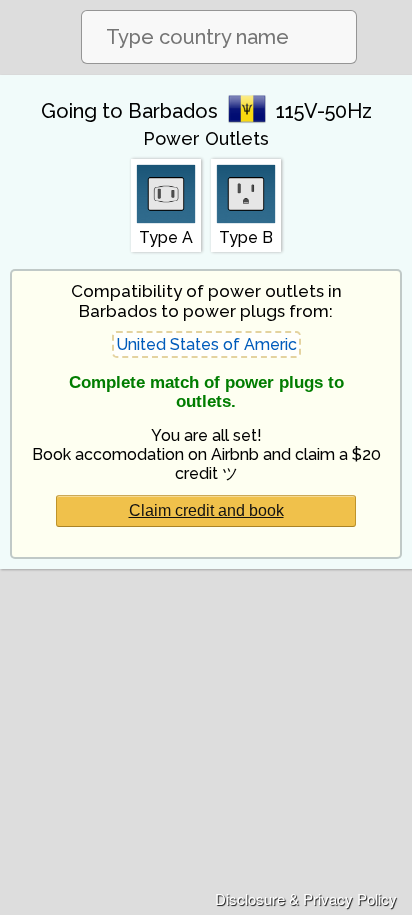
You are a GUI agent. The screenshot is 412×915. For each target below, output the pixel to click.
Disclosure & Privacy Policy (306, 898)
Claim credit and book (206, 510)
